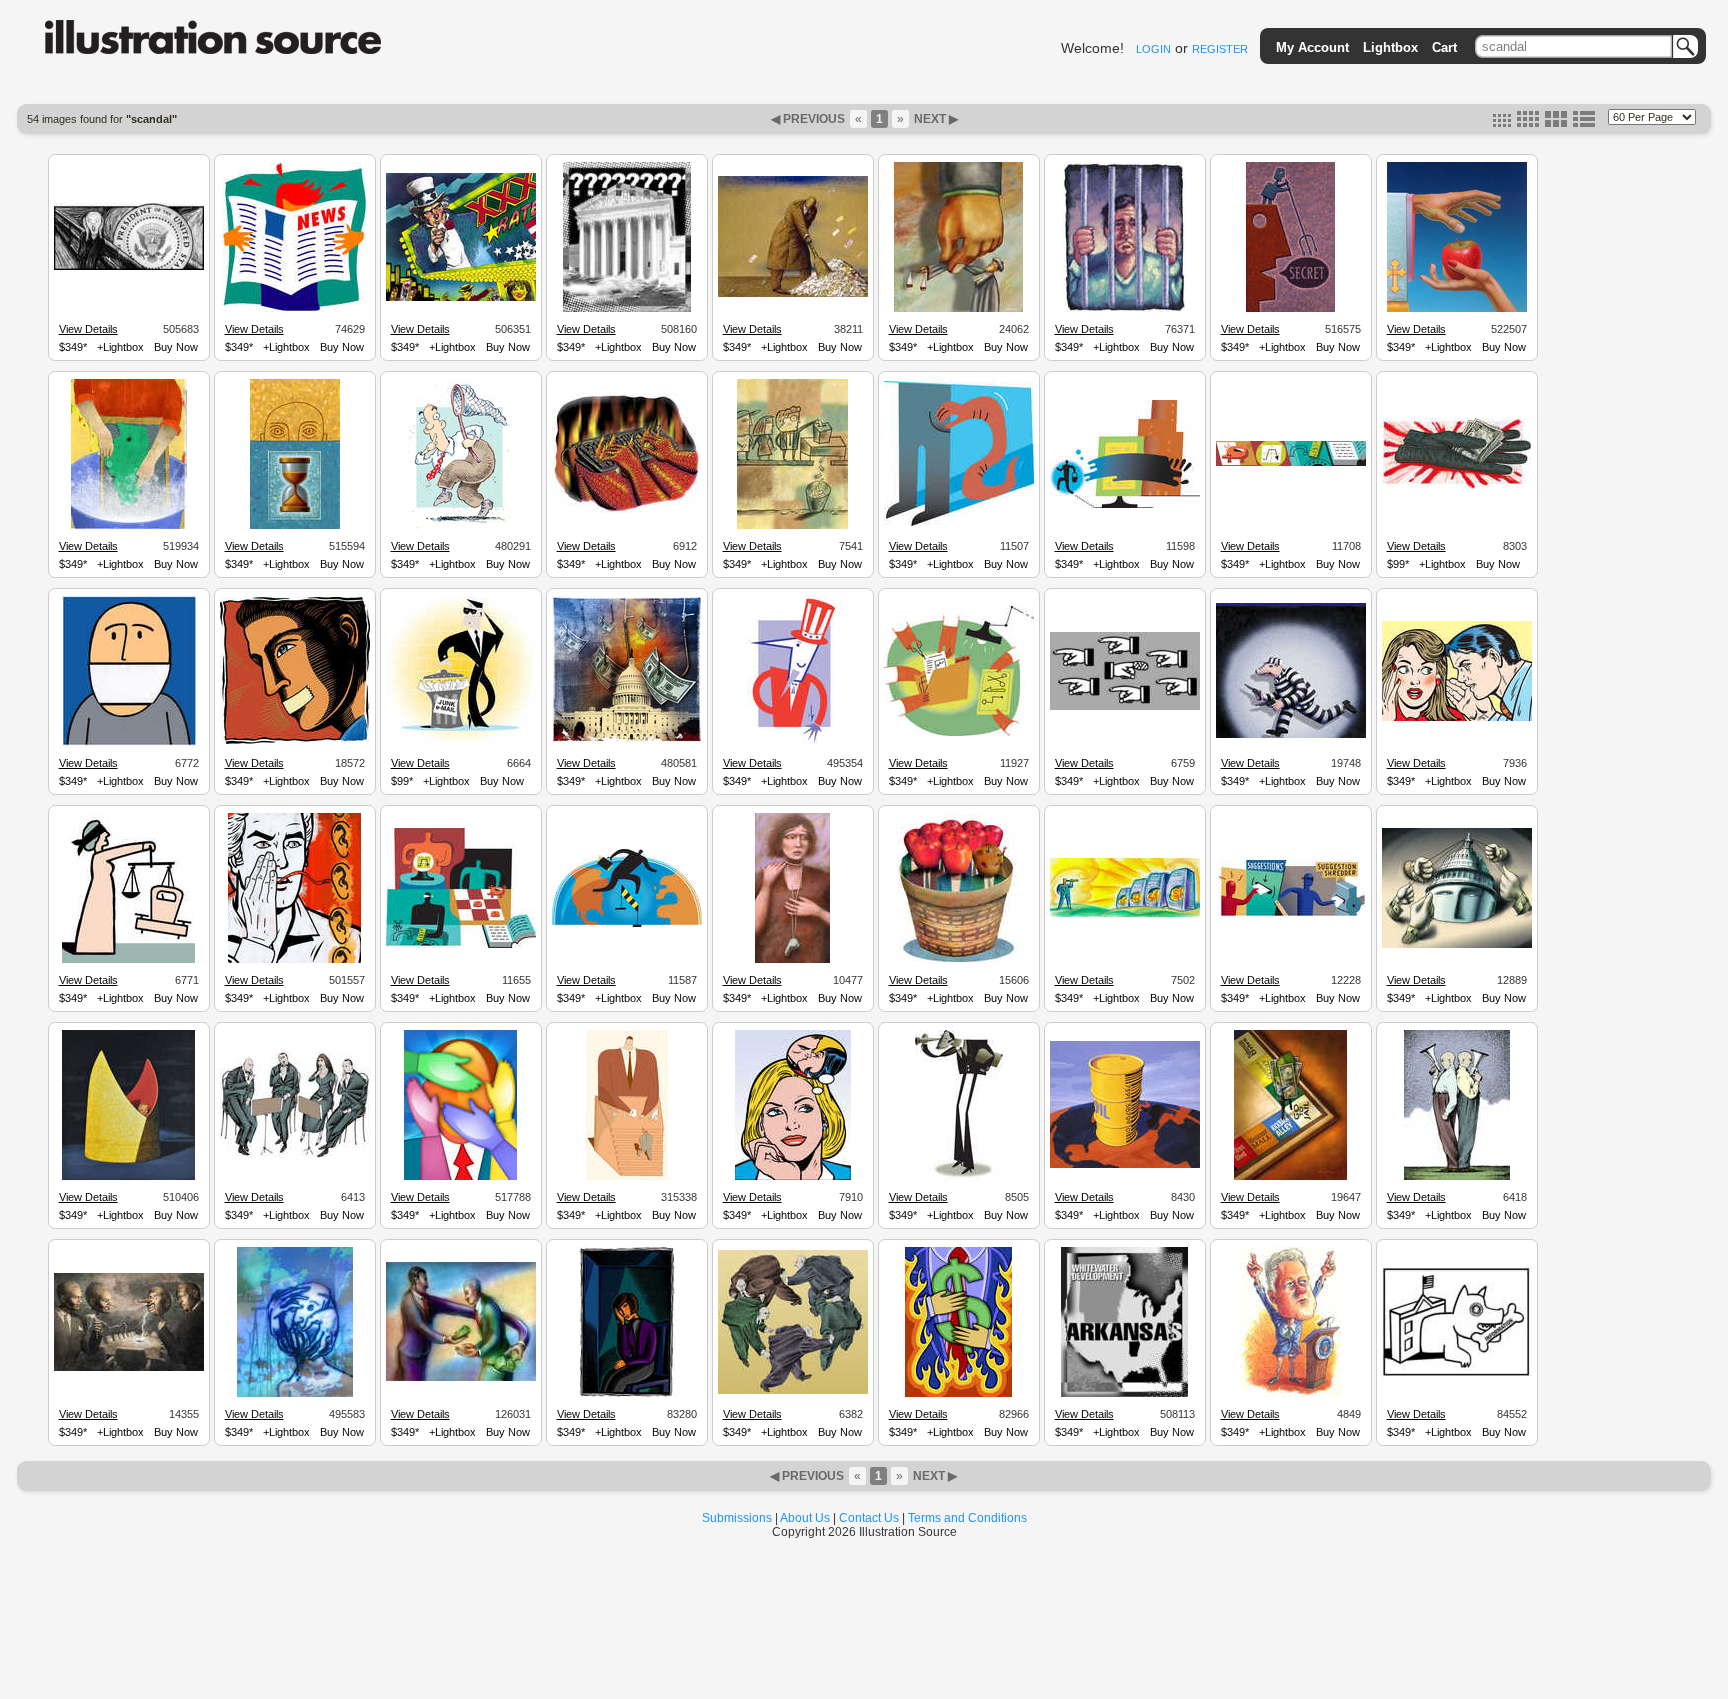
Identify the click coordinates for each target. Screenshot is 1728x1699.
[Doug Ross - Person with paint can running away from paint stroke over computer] (1125, 505)
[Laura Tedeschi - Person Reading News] (294, 309)
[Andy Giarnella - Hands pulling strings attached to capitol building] (1457, 945)
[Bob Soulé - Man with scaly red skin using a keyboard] (627, 511)
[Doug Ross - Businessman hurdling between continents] (627, 924)
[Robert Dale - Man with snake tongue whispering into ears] (294, 960)
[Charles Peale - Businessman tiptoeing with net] (460, 526)
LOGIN (1153, 49)
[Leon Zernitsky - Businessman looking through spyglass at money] (1125, 914)
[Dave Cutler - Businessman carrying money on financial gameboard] (1290, 1177)
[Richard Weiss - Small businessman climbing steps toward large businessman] (627, 1177)
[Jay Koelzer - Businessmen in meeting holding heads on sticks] (129, 1368)
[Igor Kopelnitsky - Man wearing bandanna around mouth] (129, 743)
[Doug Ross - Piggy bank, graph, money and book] (1291, 463)
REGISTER (1220, 49)
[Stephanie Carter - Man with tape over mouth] (295, 741)
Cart (1444, 47)
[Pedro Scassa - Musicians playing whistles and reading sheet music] (295, 1155)
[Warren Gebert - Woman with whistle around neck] (792, 960)
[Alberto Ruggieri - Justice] (958, 309)
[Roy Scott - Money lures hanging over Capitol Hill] (627, 742)
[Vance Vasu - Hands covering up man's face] (460, 1177)
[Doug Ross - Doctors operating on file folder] (959, 733)
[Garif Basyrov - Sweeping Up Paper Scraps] (793, 294)
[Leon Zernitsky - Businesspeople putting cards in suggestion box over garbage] (792, 526)
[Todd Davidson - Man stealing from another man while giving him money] (461, 1378)
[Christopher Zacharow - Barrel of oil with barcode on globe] (1125, 1165)
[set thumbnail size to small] (1502, 123)
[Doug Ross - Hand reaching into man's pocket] (959, 523)
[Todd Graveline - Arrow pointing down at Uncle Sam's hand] (792, 743)
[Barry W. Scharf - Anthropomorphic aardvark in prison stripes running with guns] (1291, 735)
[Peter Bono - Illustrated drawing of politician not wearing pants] (1290, 1394)
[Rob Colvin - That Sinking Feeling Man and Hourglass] (295, 526)
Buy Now (176, 347)
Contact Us (869, 1518)
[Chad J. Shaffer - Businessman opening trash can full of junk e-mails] (461, 743)
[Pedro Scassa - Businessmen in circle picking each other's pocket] (793, 1391)
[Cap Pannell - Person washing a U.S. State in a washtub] (129, 526)
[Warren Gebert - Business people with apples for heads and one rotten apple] (958, 960)
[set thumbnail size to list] (1584, 123)
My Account (1312, 47)
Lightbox (1390, 47)
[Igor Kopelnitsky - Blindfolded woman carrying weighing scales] (128, 960)
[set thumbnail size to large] (1556, 123)
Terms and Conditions (967, 1518)
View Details (88, 329)
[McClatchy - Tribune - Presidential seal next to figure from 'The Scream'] (129, 267)
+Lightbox (120, 347)
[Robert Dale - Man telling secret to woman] (1457, 718)
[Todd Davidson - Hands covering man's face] (295, 1394)
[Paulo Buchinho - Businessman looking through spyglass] (959, 1177)
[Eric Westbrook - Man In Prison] (1124, 309)
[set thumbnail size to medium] (1528, 123)
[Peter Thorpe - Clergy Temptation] (1457, 309)
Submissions (737, 1518)
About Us (805, 1518)
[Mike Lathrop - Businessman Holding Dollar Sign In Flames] (958, 1394)
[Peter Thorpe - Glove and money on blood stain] (1457, 486)
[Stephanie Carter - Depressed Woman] (627, 1394)
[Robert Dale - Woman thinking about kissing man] (793, 1177)
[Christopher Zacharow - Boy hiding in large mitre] (128, 1177)
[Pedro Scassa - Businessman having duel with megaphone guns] (1457, 1177)
